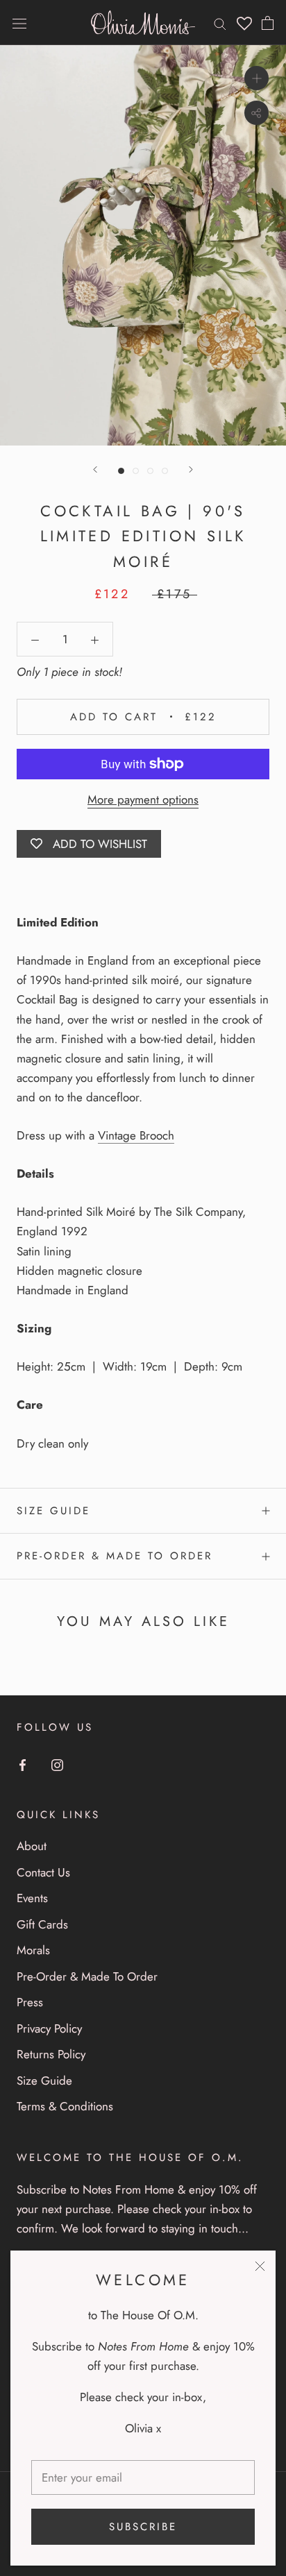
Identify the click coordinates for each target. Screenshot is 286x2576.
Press (30, 2002)
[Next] (191, 469)
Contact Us (43, 1872)
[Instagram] (57, 1763)
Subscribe (143, 2527)
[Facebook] (23, 1763)
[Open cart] (268, 23)
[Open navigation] (19, 23)
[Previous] (95, 469)
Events (32, 1898)
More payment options (143, 799)
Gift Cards (42, 1924)
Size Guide (53, 1511)
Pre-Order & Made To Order (115, 1556)
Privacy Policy (49, 2028)
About (32, 1846)
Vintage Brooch (136, 1135)
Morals (33, 1950)
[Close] (260, 2266)
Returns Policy (51, 2054)
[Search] (220, 23)
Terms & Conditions (65, 2106)
